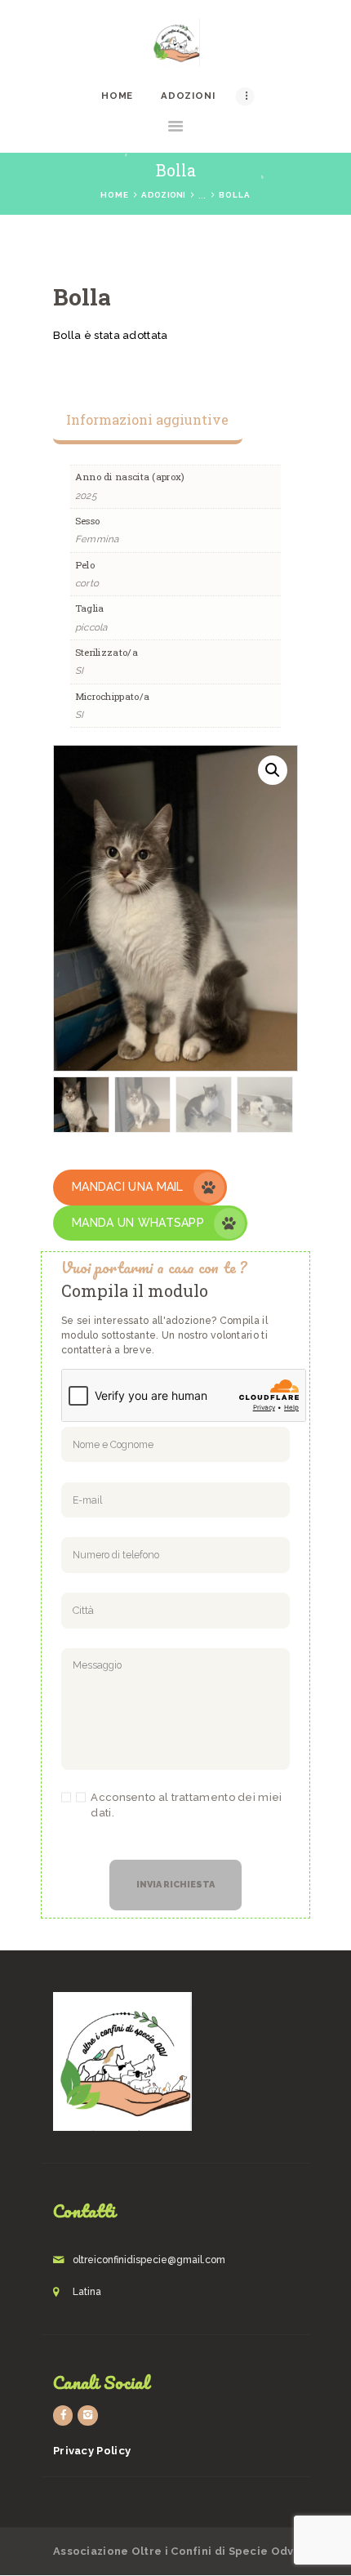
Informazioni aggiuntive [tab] (147, 419)
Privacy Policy (92, 2451)
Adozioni (163, 195)
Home (115, 195)
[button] (273, 770)
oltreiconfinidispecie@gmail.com (149, 2260)
